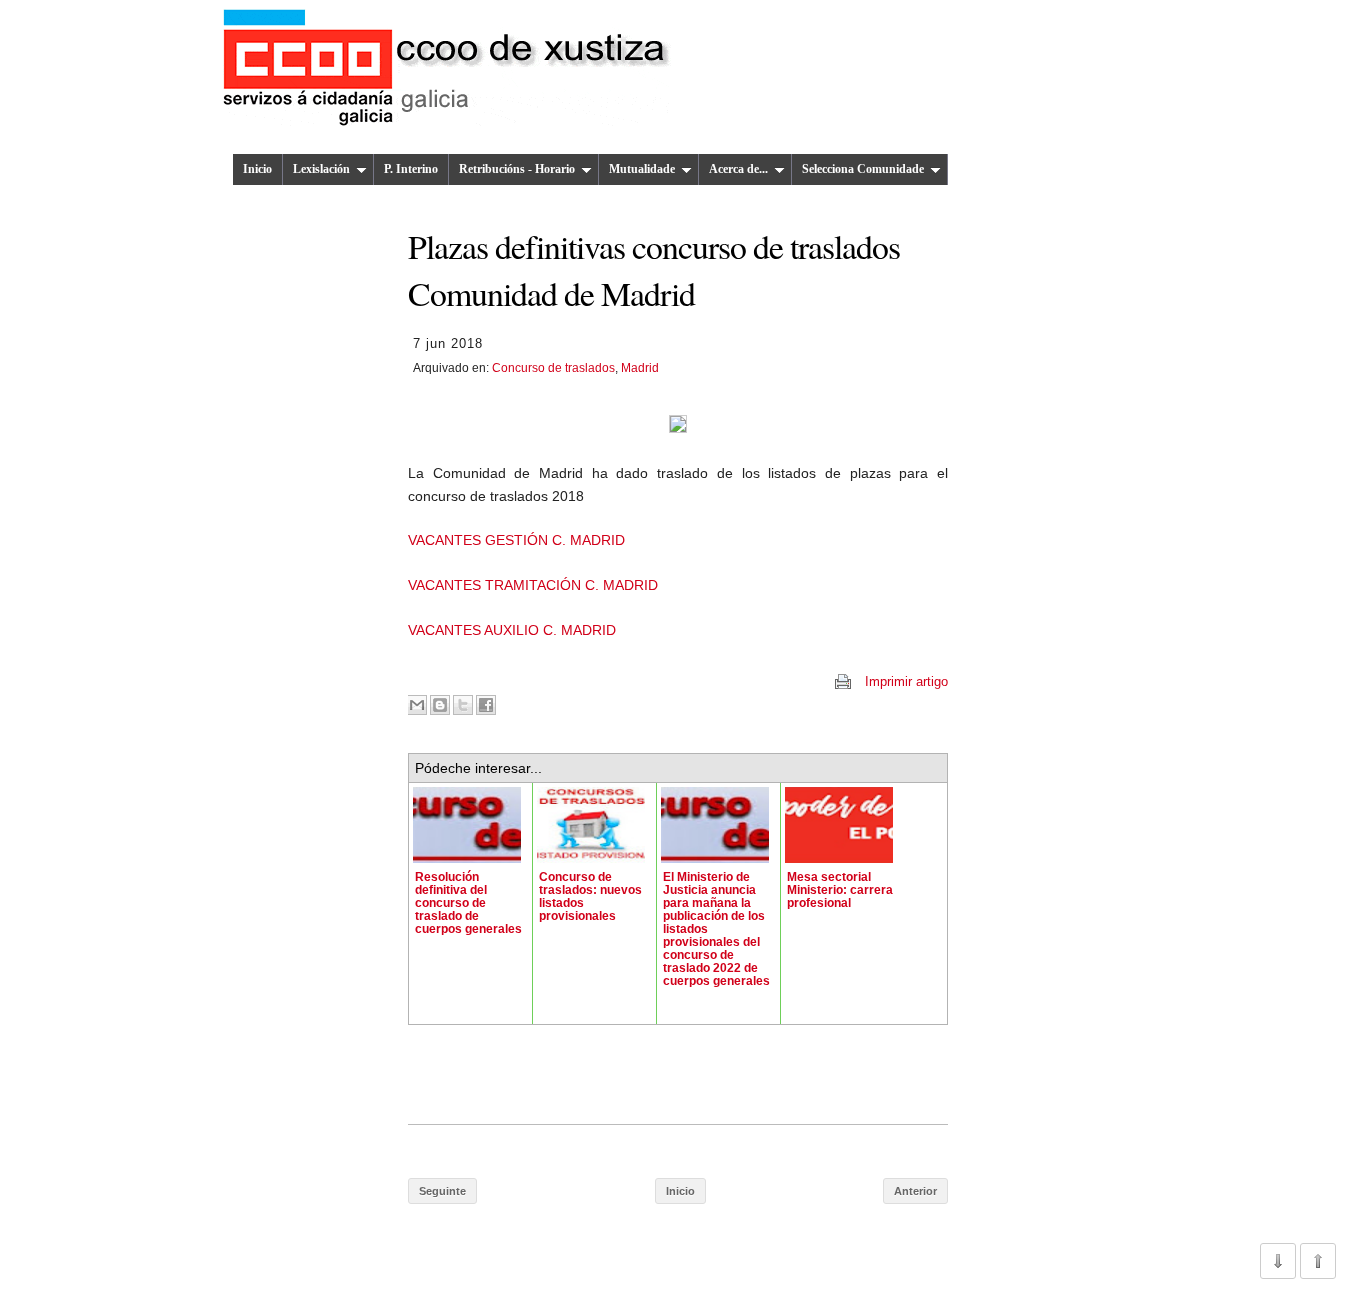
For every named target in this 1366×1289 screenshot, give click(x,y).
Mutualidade (642, 169)
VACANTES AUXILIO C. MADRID (512, 630)
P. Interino (411, 169)
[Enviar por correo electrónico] (417, 705)
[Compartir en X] (463, 705)
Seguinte (442, 1191)
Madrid (640, 368)
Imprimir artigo (906, 681)
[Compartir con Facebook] (486, 705)
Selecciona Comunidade (863, 169)
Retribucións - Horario (517, 169)
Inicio (257, 169)
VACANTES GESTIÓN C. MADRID (516, 540)
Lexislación (321, 169)
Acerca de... (738, 169)
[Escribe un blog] (440, 705)
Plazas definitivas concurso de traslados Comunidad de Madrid (654, 269)
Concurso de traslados (553, 368)
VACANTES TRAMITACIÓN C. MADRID (533, 585)
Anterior (915, 1191)
